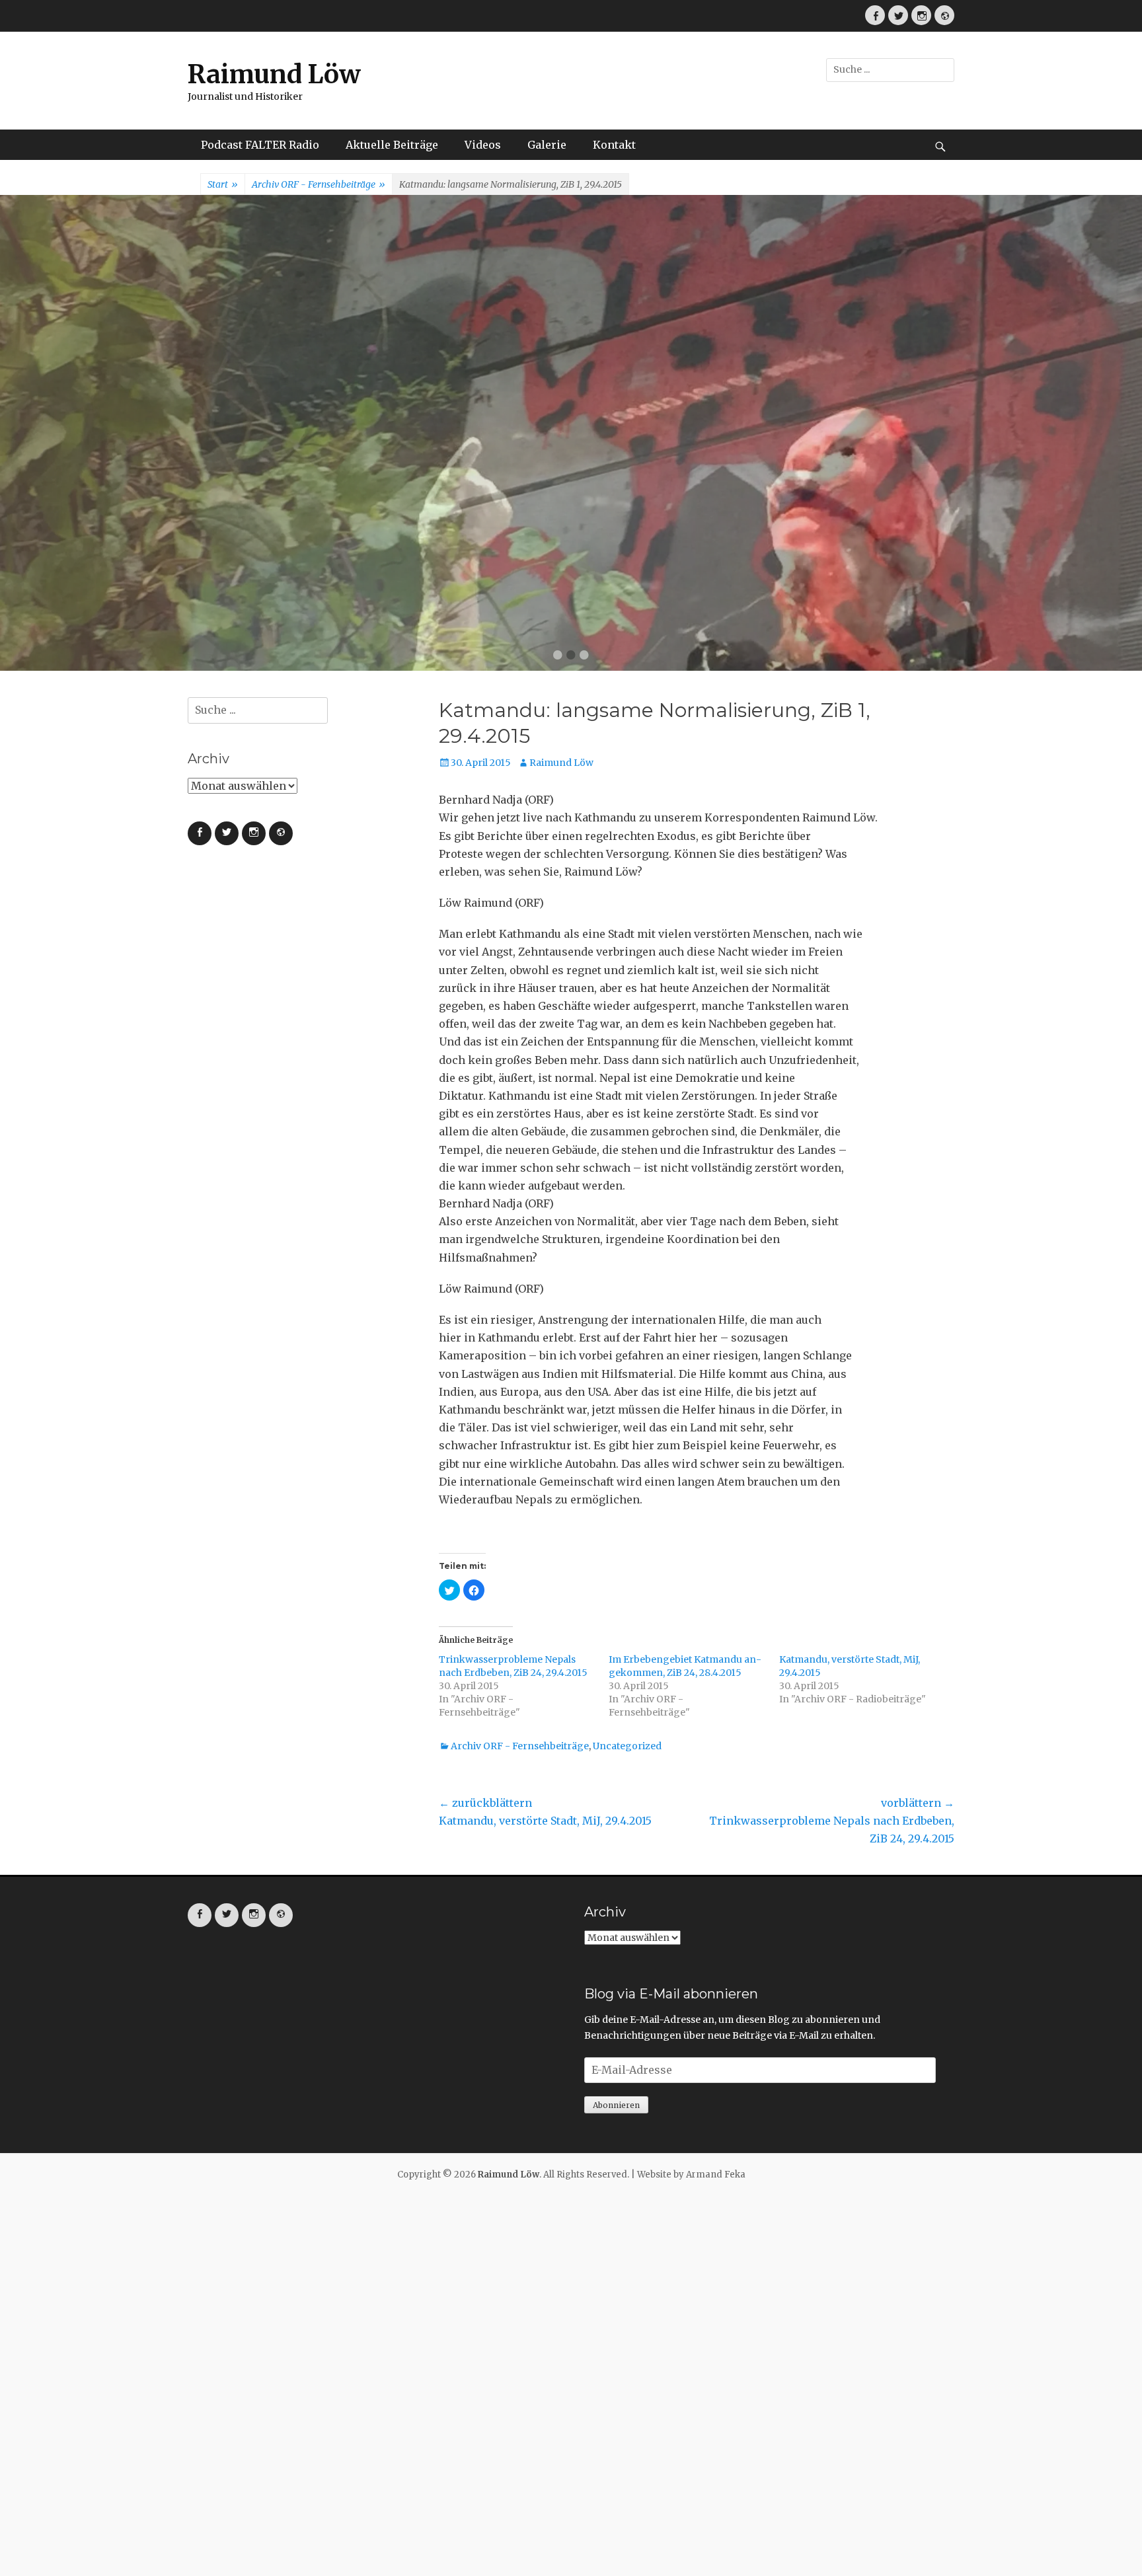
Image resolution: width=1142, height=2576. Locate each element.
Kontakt (614, 145)
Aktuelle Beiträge (392, 145)
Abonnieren (616, 2105)
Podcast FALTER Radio (260, 145)
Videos (483, 145)
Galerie (547, 145)
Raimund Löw (274, 74)
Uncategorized (627, 1746)
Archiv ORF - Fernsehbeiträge (319, 184)
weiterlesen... (694, 488)
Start (223, 184)
